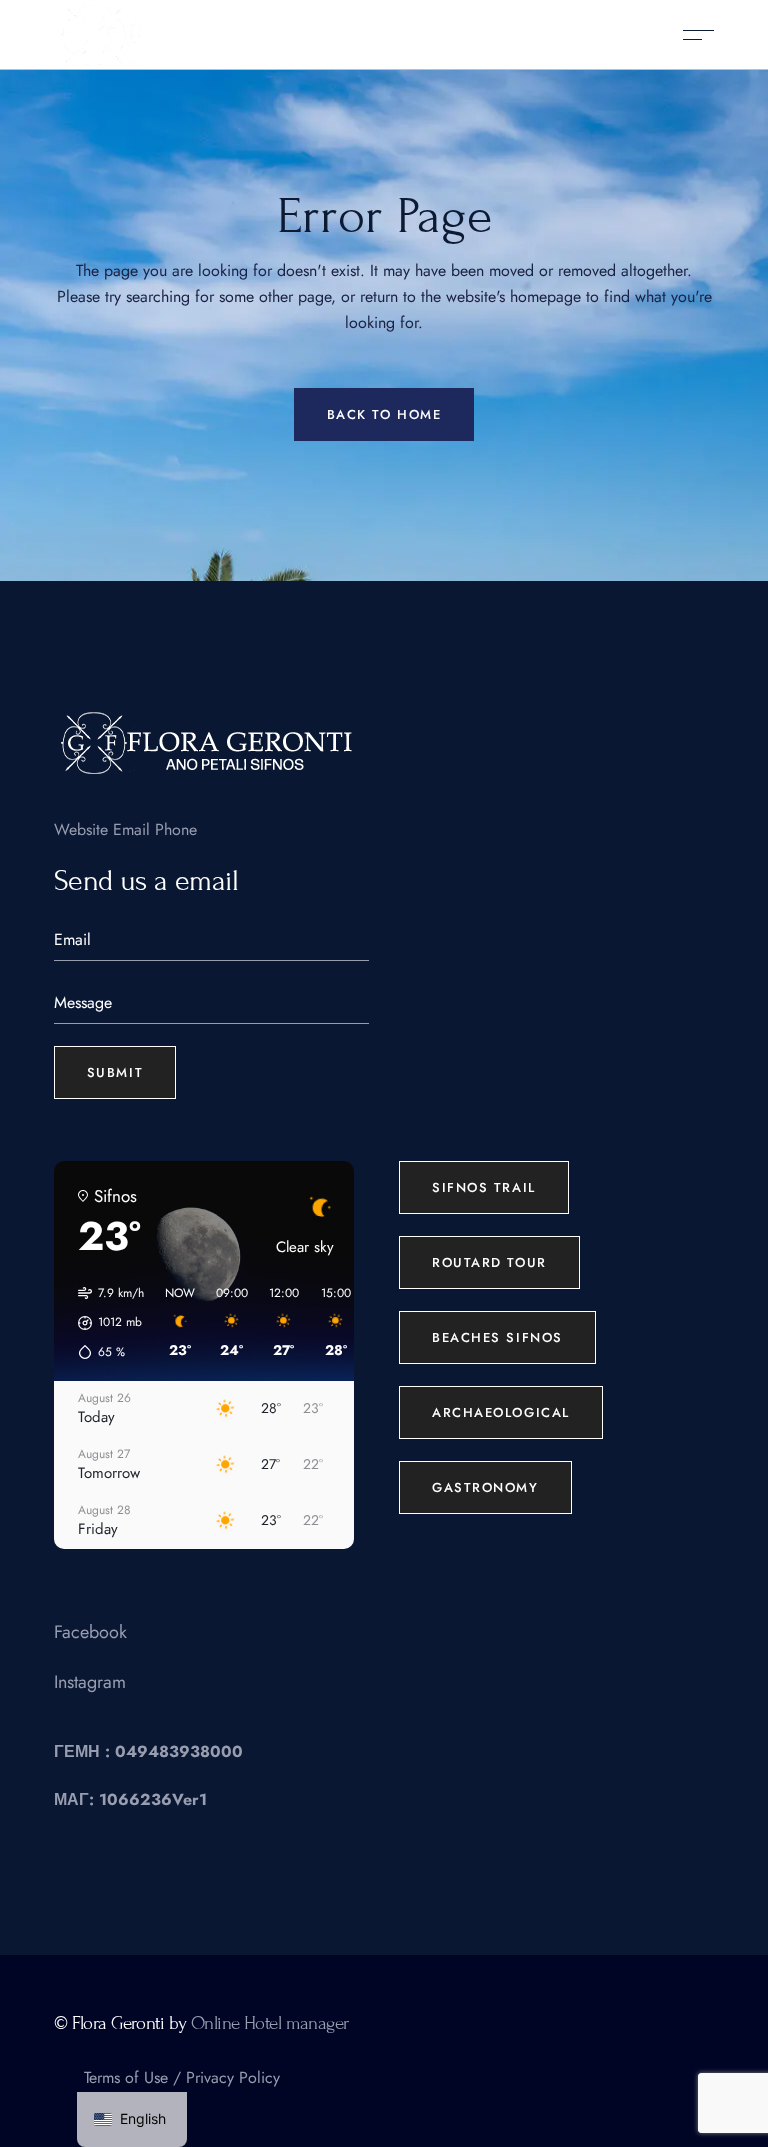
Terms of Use (126, 2077)
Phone (176, 829)
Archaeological (501, 1412)
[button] (104, 1323)
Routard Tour (489, 1262)
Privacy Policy (233, 2077)
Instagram (90, 1682)
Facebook (90, 1632)
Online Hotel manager (270, 2023)
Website (81, 829)
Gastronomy (485, 1487)
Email (131, 829)
